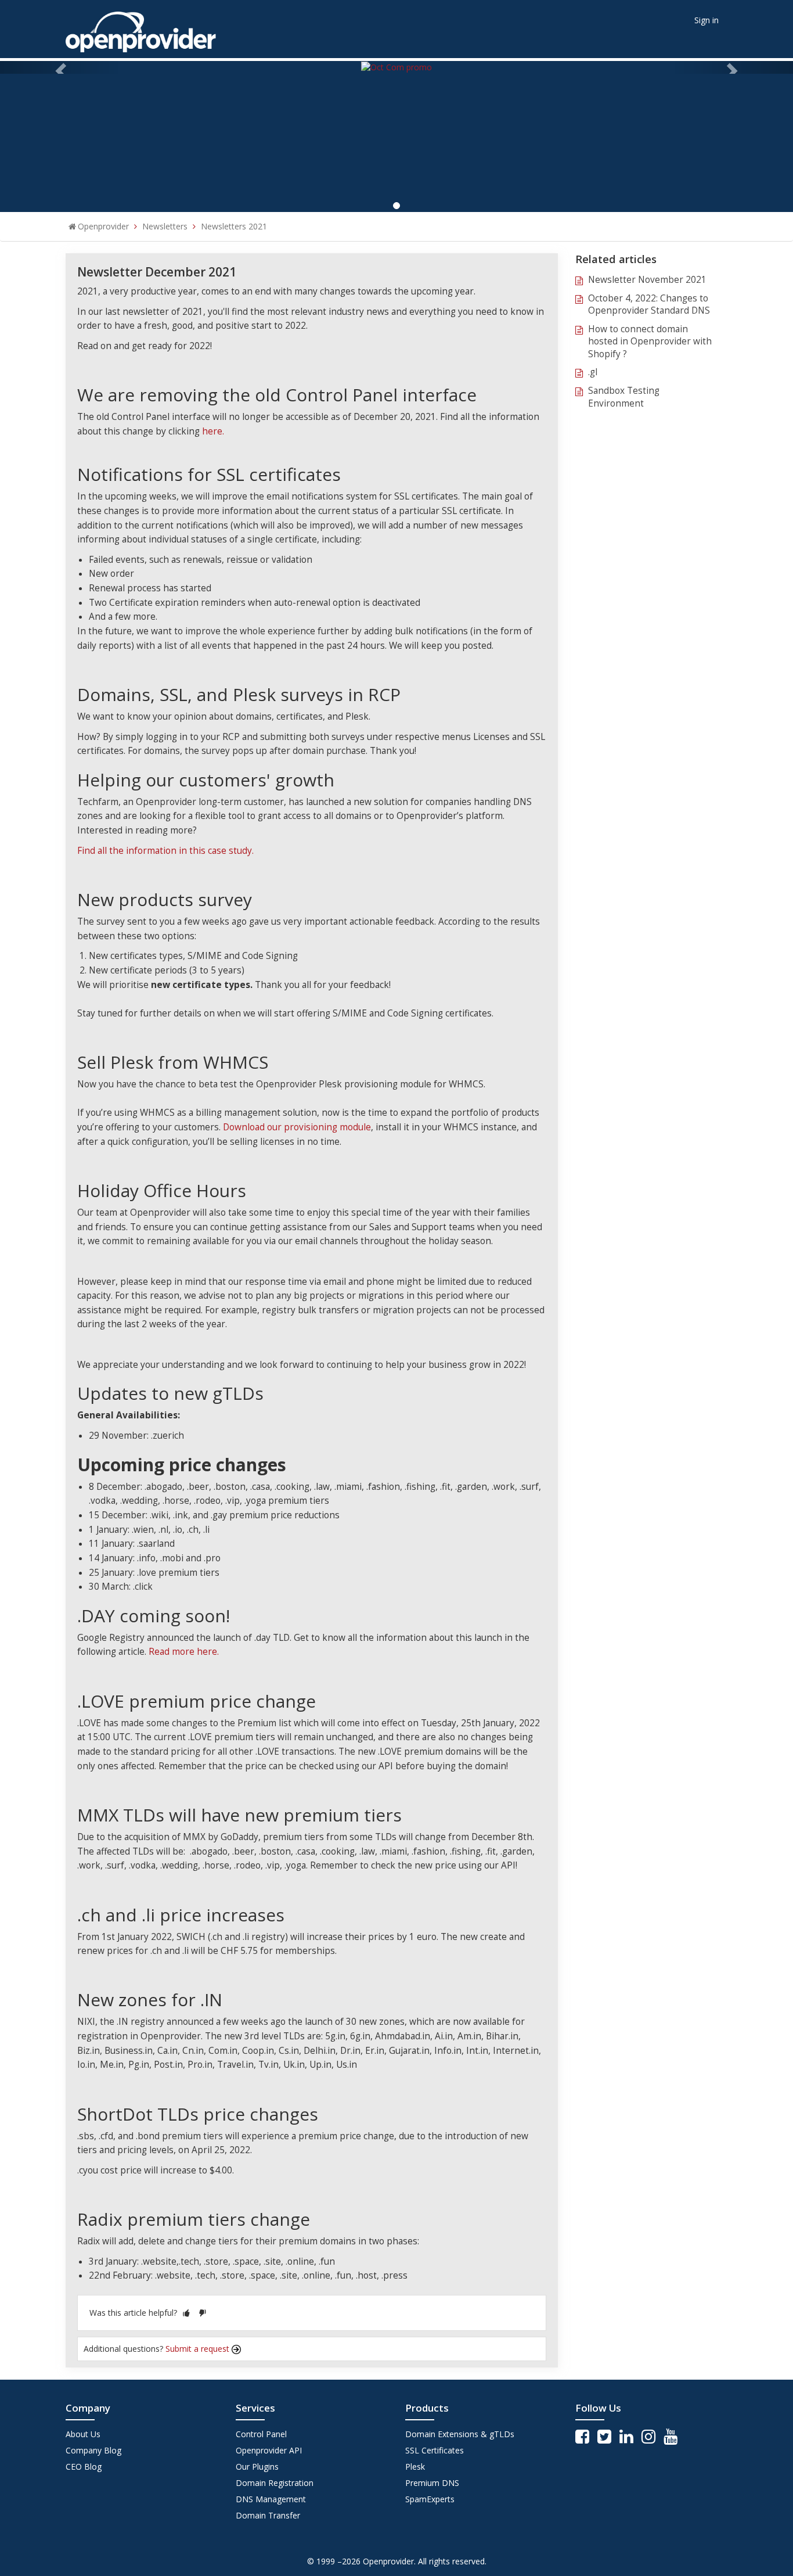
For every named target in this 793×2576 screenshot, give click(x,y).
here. (213, 431)
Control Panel (261, 2434)
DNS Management (271, 2499)
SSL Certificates (435, 2450)
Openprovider (103, 226)
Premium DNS (432, 2483)
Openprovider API (269, 2450)
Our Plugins (257, 2467)
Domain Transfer (268, 2515)
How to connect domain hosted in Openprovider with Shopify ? (650, 342)
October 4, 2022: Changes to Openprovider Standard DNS (649, 305)
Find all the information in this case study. (165, 851)
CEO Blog (84, 2467)
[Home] (141, 28)
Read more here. (184, 1652)
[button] (186, 2313)
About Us (83, 2434)
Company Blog (93, 2450)
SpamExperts (430, 2499)
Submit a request (199, 2349)
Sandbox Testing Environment (624, 397)
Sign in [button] (707, 20)
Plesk (415, 2467)
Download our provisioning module (297, 1127)
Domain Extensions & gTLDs (460, 2434)
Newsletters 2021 (234, 226)
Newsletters (165, 226)
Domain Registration (275, 2483)
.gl (593, 372)
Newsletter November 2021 (647, 280)
